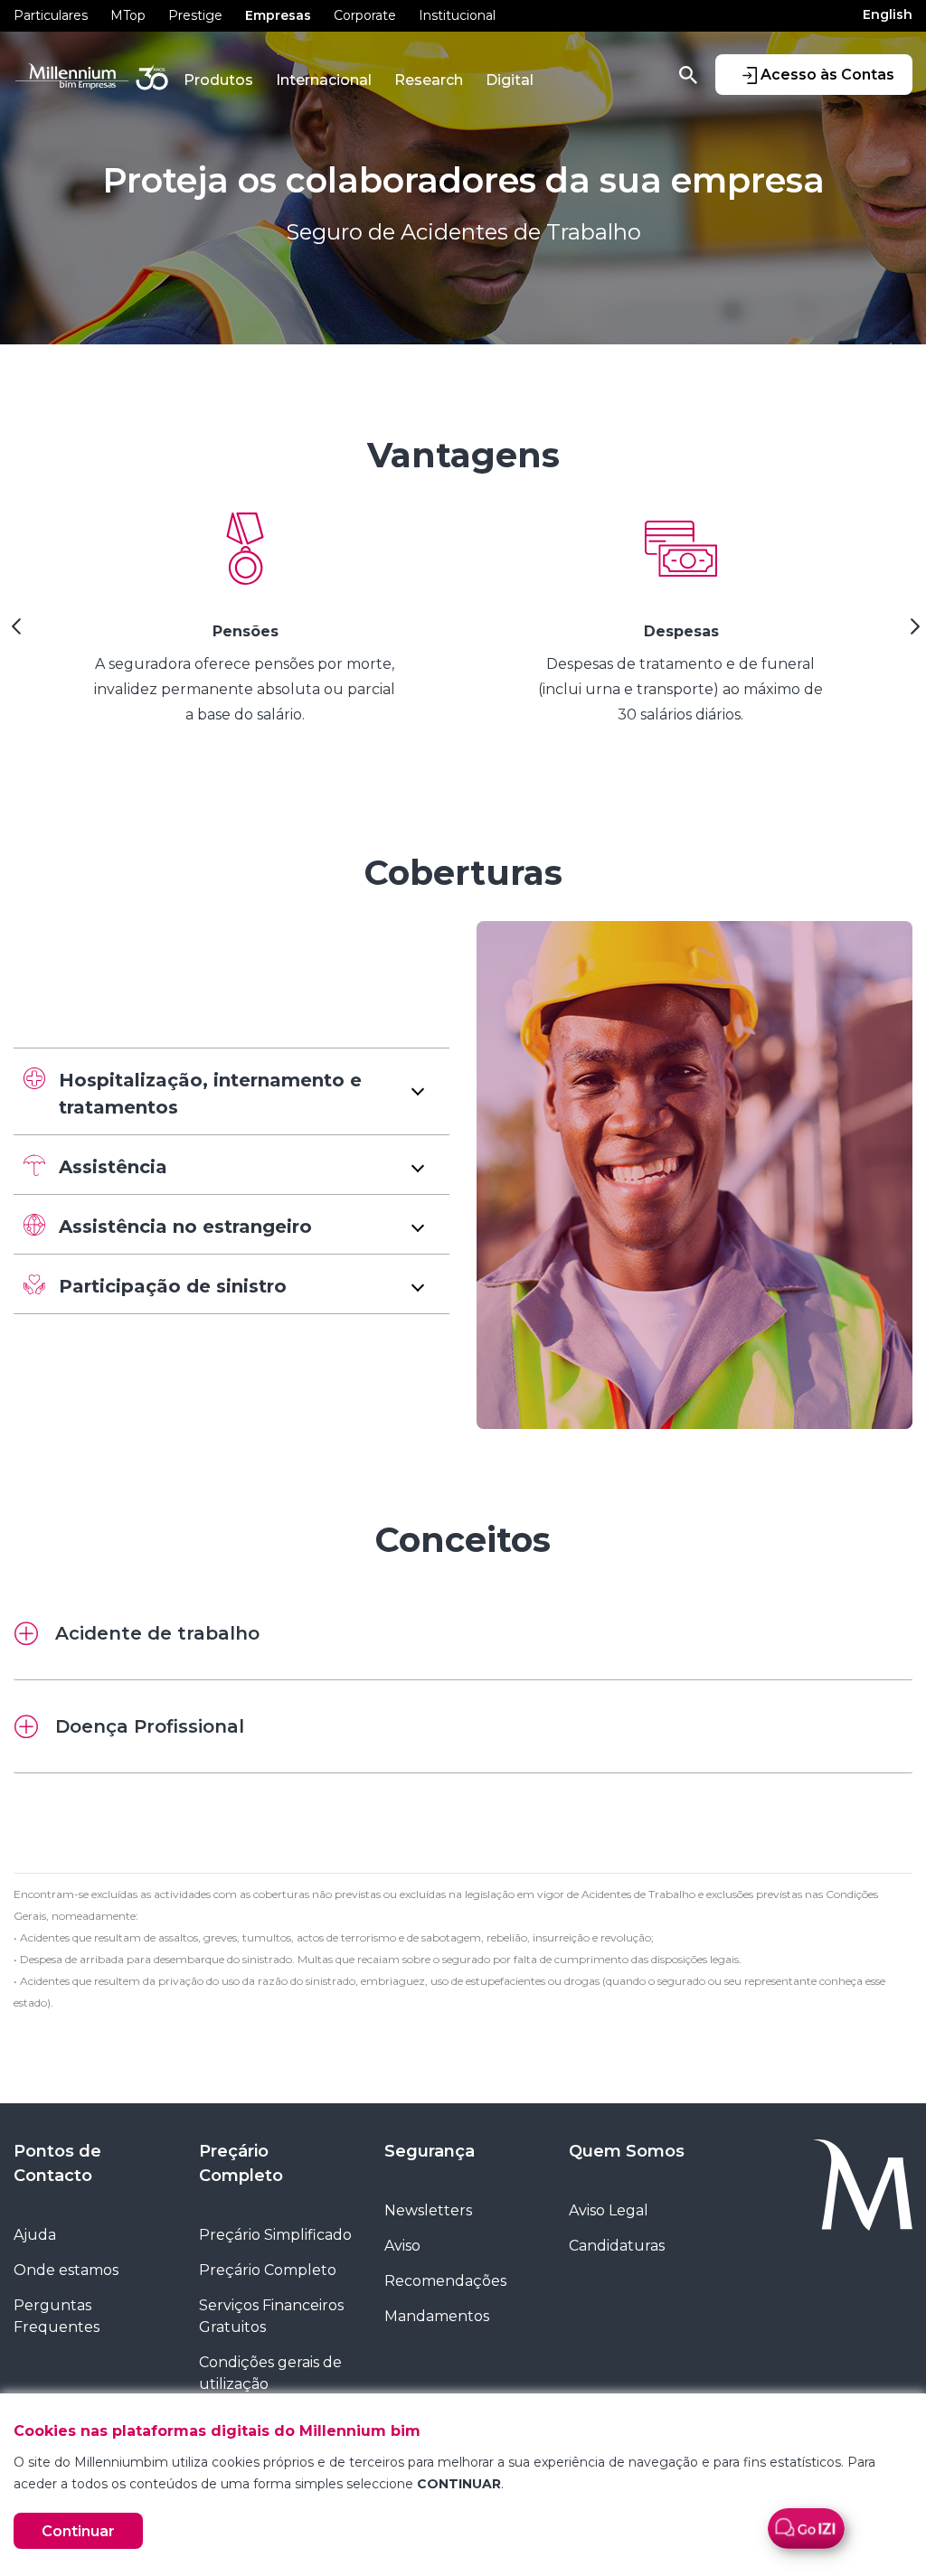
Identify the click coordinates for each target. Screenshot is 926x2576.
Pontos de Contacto (57, 2163)
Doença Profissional (150, 1726)
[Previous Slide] (14, 633)
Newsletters (428, 2210)
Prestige (195, 15)
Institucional (457, 15)
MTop (128, 15)
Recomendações (445, 2281)
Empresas (278, 15)
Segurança (430, 2151)
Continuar (78, 2531)
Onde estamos (66, 2270)
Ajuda (35, 2235)
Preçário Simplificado (275, 2235)
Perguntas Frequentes (57, 2316)
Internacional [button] (324, 80)
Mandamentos (437, 2316)
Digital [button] (510, 80)
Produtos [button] (218, 80)
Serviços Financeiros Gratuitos (271, 2316)
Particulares (51, 15)
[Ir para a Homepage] (833, 2185)
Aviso (402, 2246)
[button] (231, 1091)
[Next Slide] (912, 633)
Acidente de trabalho (157, 1633)
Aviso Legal (609, 2210)
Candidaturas (617, 2246)
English (888, 14)
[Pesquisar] (688, 74)
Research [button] (429, 80)
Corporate (365, 15)
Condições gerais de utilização (270, 2373)
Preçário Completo (241, 2163)
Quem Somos (627, 2151)
